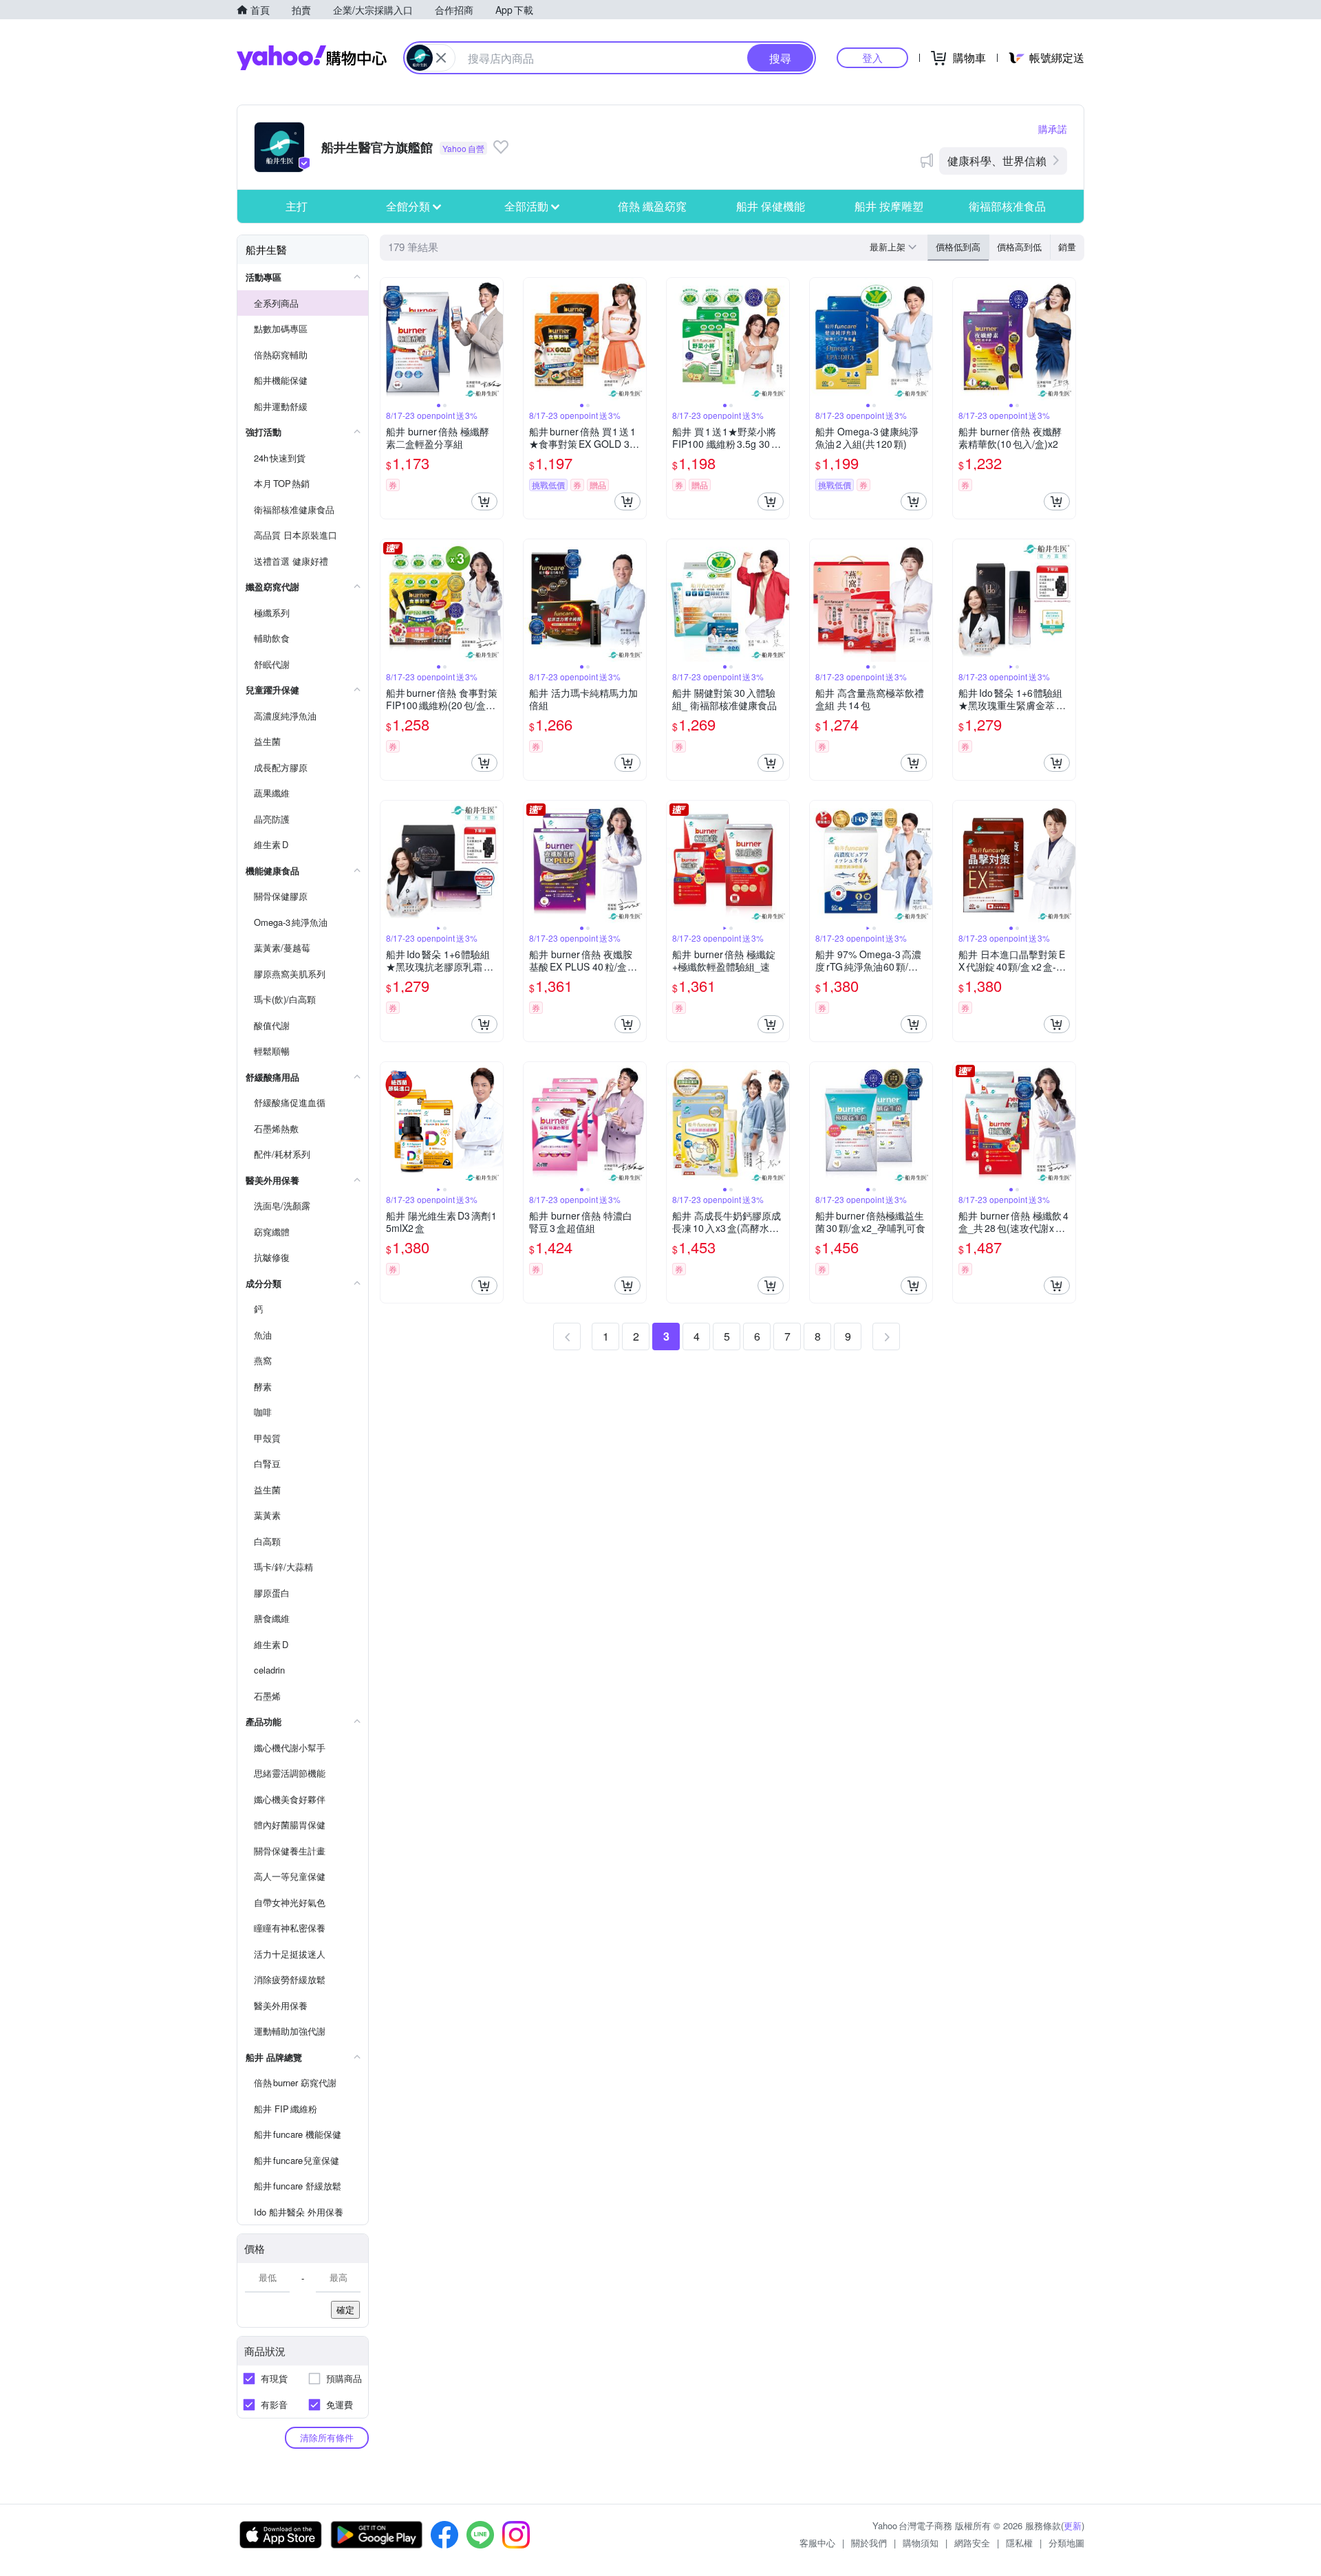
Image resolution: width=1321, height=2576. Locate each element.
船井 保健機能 (771, 206)
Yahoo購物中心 (312, 58)
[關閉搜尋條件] (441, 58)
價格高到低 (1019, 247)
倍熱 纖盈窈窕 (652, 206)
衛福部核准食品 (1007, 206)
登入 (872, 57)
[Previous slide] (389, 339)
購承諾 (1053, 129)
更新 (1073, 2525)
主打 (297, 206)
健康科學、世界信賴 (997, 161)
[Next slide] (494, 339)
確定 (345, 2309)
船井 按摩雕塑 (889, 206)
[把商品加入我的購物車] (484, 501)
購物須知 (921, 2543)
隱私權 (1019, 2543)
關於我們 (869, 2543)
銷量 (1067, 247)
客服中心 (817, 2543)
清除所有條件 (327, 2437)
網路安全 (972, 2543)
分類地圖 (1066, 2543)
